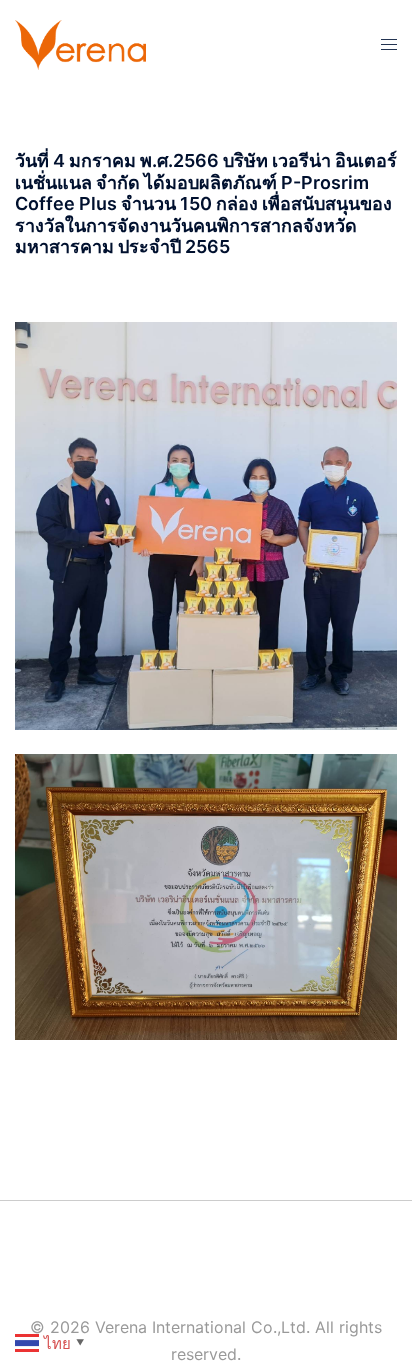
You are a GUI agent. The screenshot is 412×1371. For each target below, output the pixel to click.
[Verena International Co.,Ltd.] (80, 43)
